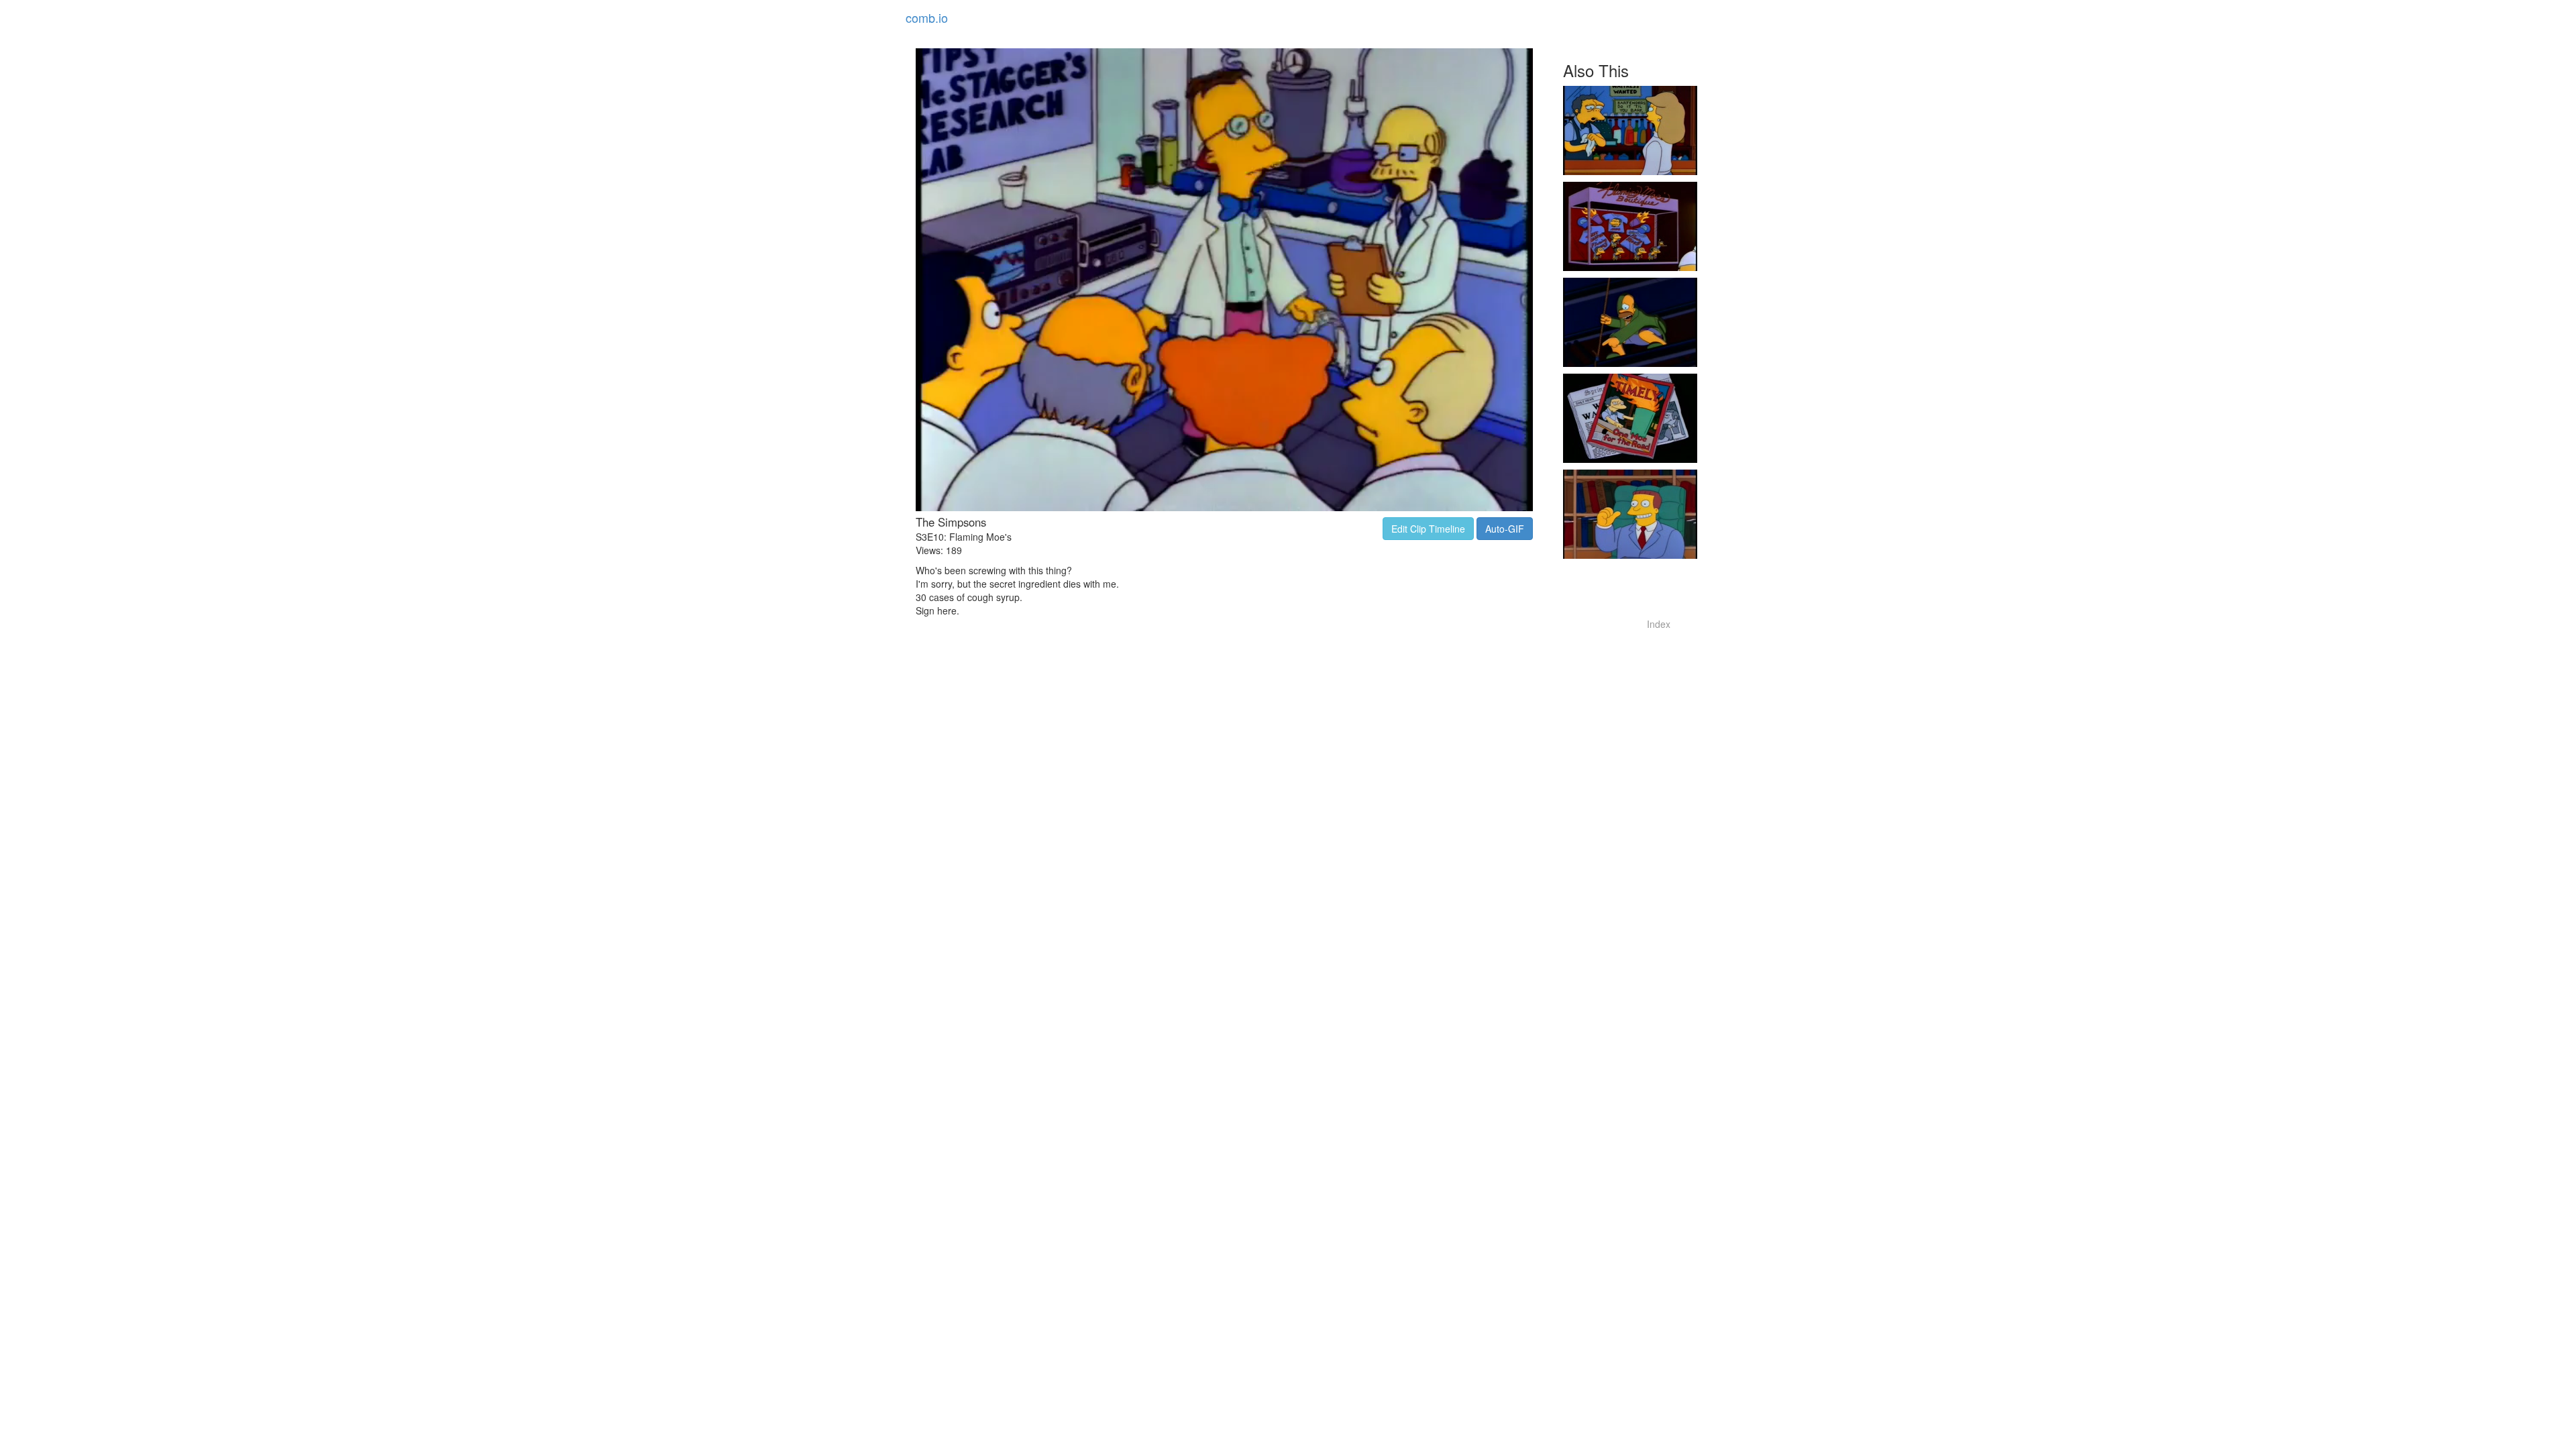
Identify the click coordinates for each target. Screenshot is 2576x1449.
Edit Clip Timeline (1428, 529)
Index (1659, 624)
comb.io (927, 17)
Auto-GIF (1505, 529)
